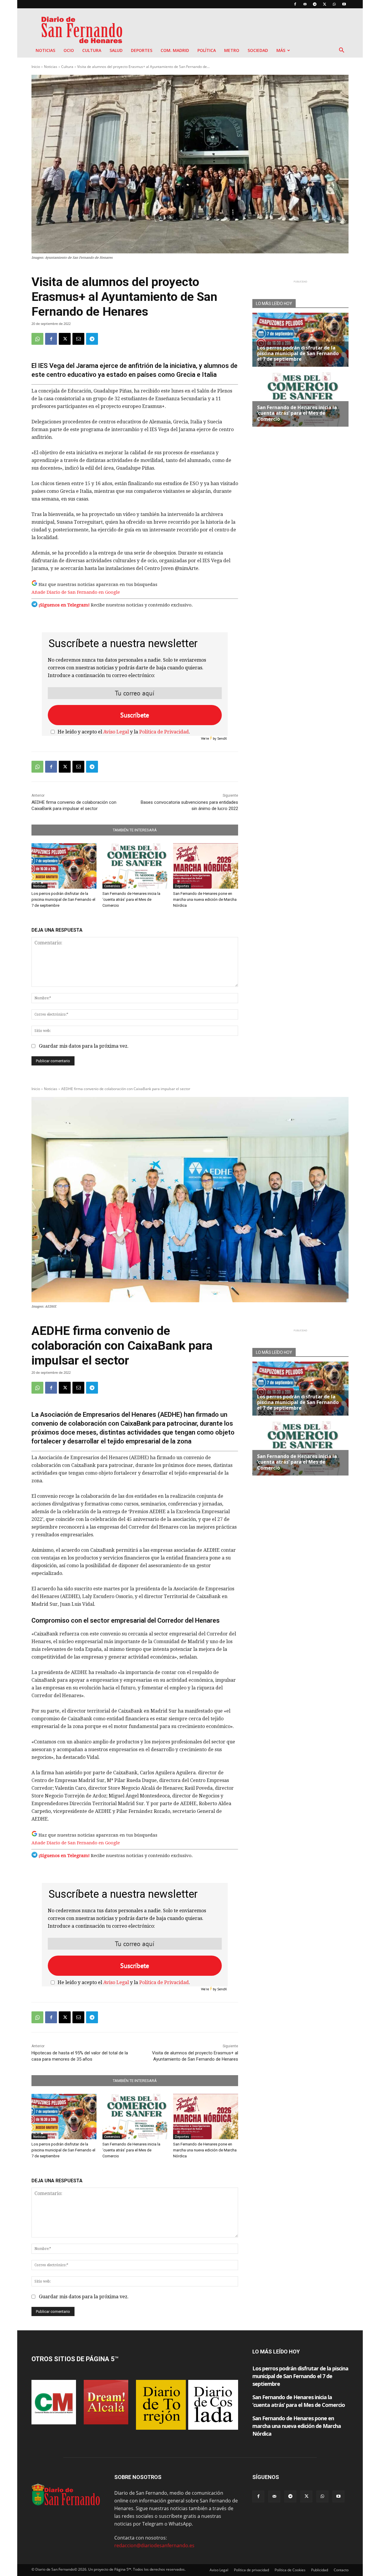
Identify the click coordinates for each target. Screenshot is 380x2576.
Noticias (45, 50)
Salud (116, 50)
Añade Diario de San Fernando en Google (76, 592)
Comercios (112, 886)
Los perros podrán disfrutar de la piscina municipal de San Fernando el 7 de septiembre (63, 899)
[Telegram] (315, 4)
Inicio (36, 67)
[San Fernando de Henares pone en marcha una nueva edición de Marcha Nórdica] (206, 866)
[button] (341, 51)
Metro (232, 50)
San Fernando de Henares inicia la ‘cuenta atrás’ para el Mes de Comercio (131, 899)
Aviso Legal (116, 732)
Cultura (92, 50)
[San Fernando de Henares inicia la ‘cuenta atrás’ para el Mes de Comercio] (135, 866)
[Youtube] (344, 4)
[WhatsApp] (334, 4)
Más (281, 50)
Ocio (69, 50)
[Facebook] (295, 4)
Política (207, 50)
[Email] (78, 339)
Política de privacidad (251, 2570)
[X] (324, 4)
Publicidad (320, 2570)
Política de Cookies (290, 2570)
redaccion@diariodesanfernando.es (154, 2545)
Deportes (142, 50)
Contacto (341, 2570)
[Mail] (305, 4)
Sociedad (258, 50)
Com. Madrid (175, 50)
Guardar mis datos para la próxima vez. (84, 1046)
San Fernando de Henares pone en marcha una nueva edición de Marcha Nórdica (205, 899)
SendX (222, 738)
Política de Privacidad (164, 732)
